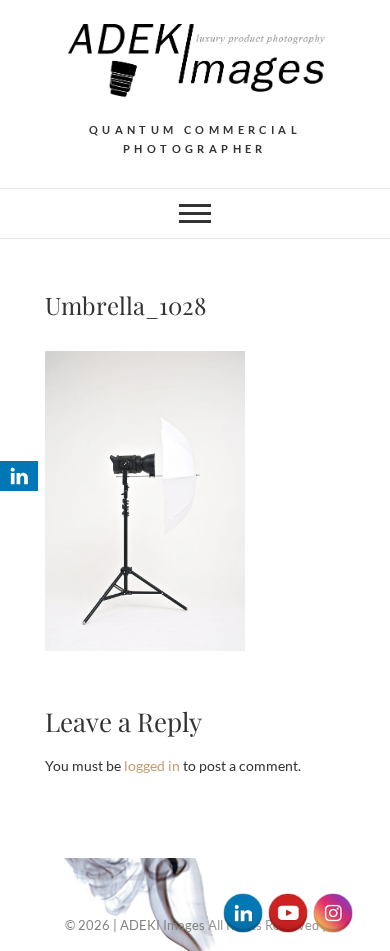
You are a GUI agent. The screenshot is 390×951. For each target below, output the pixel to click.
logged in (152, 765)
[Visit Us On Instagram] (332, 903)
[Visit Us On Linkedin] (242, 903)
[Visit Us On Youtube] (287, 903)
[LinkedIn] (19, 476)
